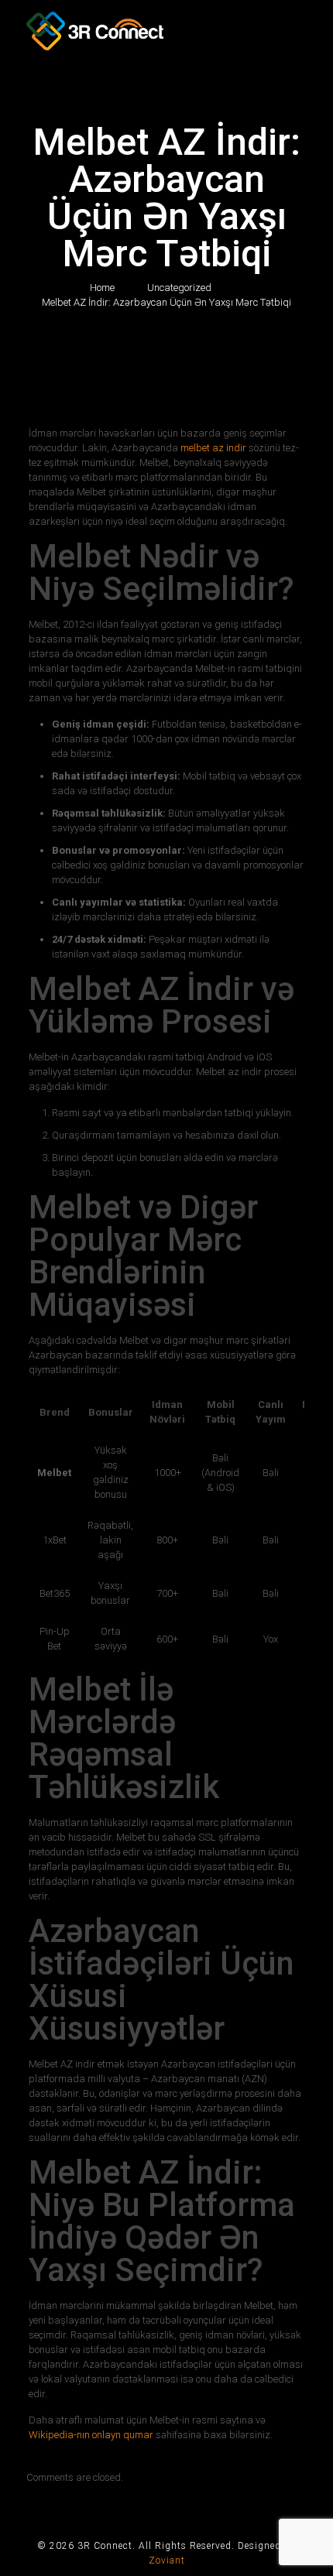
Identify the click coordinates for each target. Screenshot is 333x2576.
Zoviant (167, 2561)
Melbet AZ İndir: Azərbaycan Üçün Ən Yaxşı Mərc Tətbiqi (166, 302)
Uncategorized (179, 288)
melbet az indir (213, 448)
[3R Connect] (166, 35)
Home (102, 288)
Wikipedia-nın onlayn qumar (91, 2435)
